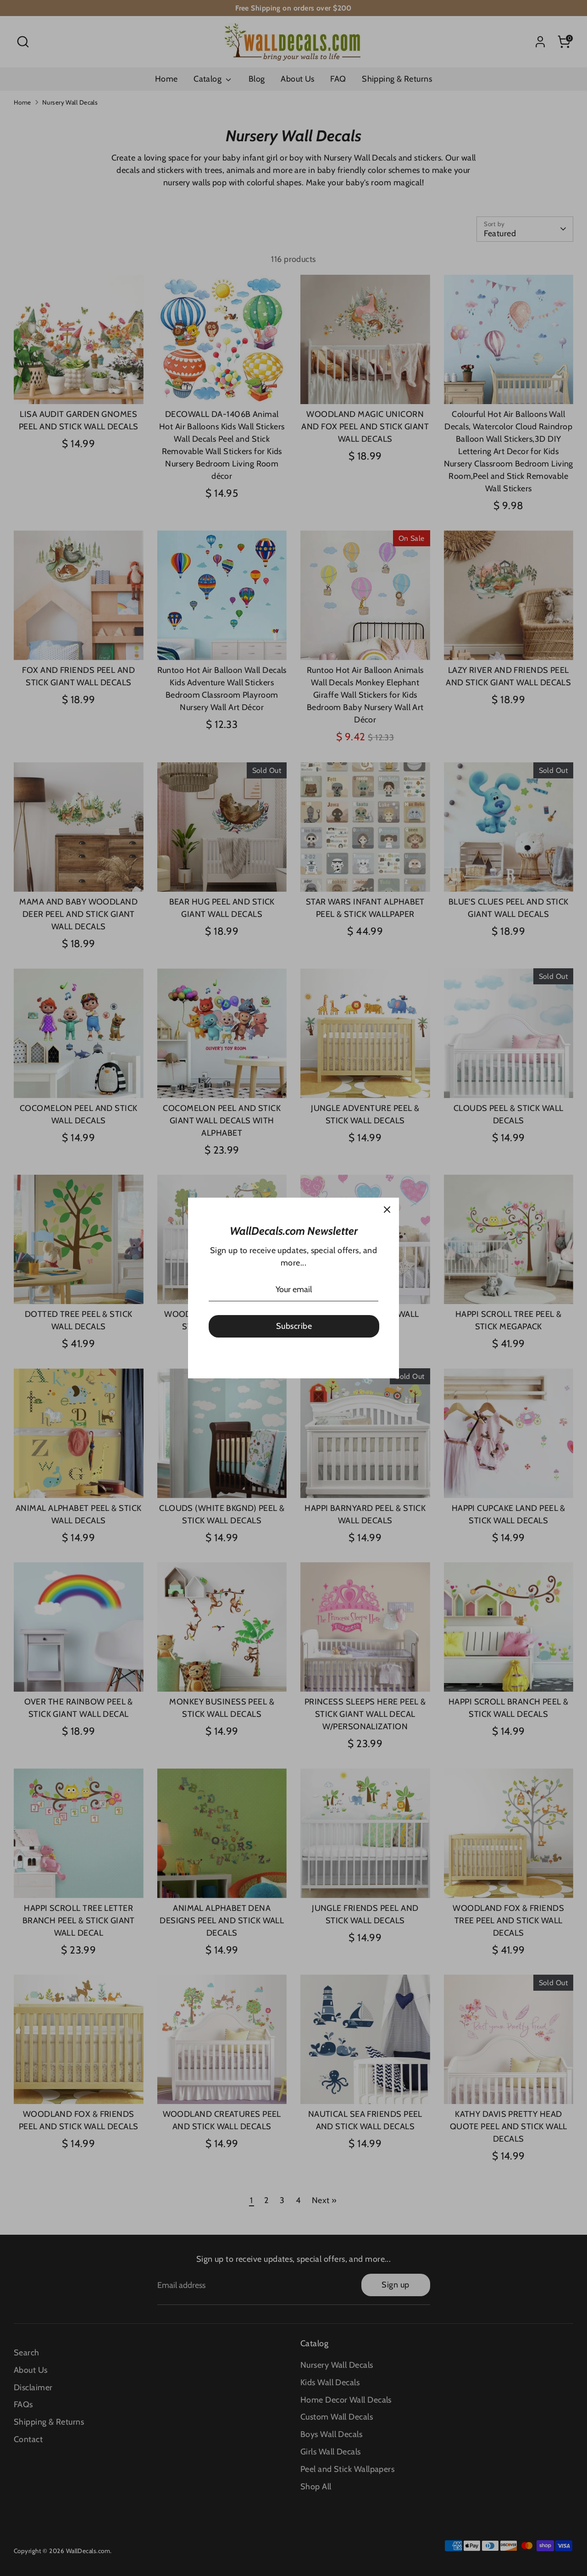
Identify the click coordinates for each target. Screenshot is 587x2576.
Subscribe (294, 1326)
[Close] (387, 1210)
